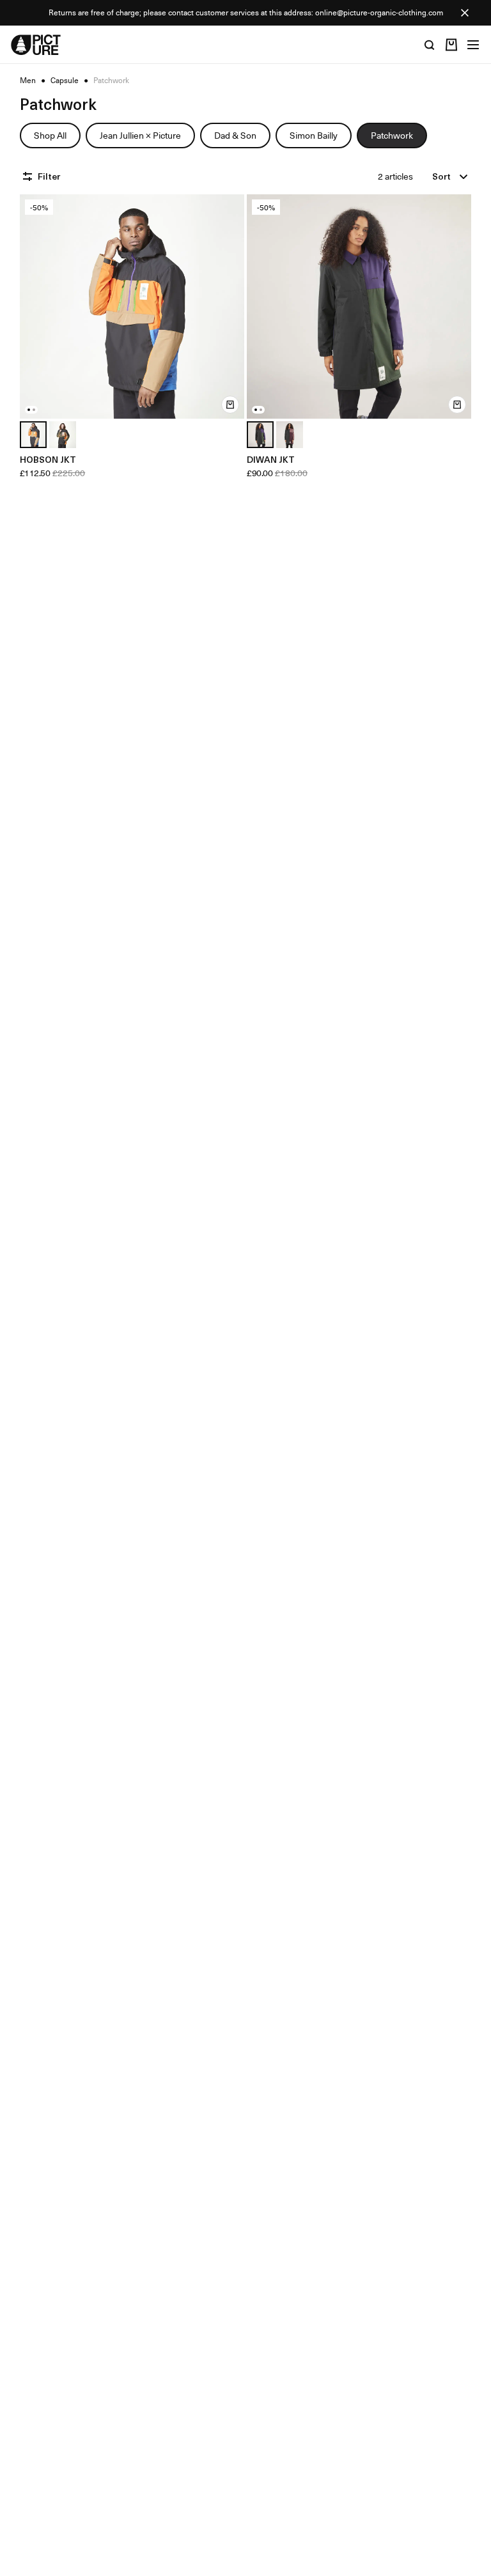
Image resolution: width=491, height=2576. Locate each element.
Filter (49, 176)
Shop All (50, 135)
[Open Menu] (473, 45)
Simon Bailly (314, 135)
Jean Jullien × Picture (140, 135)
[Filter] (29, 176)
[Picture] (36, 45)
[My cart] (451, 45)
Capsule (65, 81)
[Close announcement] (465, 13)
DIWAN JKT (271, 459)
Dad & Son (235, 135)
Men (28, 81)
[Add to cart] (230, 405)
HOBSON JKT (48, 459)
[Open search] (430, 45)
